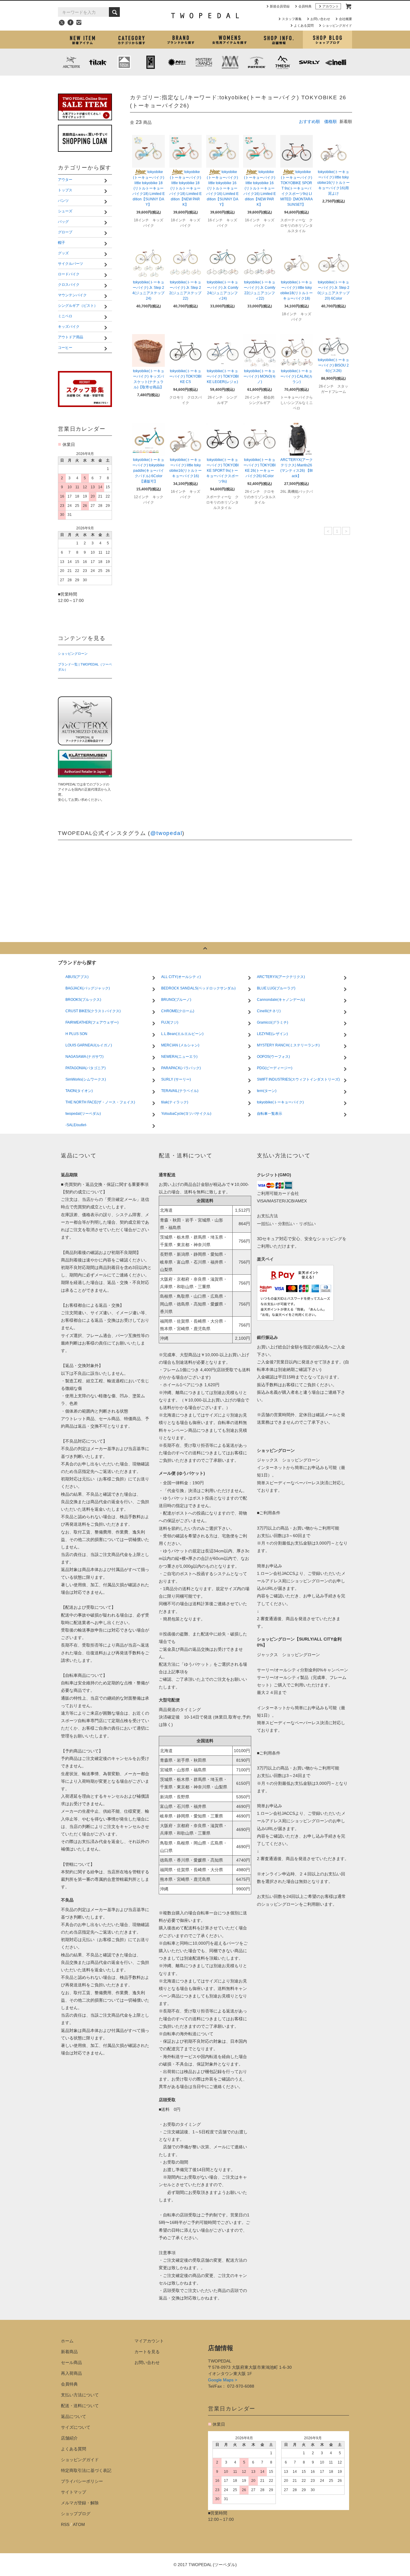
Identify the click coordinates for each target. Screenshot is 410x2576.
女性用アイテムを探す (229, 40)
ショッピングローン (73, 654)
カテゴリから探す (131, 40)
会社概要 (345, 19)
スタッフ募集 (292, 19)
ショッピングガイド (337, 25)
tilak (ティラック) (98, 62)
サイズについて (76, 2427)
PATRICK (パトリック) (256, 62)
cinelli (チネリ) (336, 62)
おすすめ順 (309, 121)
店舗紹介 (278, 40)
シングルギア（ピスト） (93, 85)
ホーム (67, 2341)
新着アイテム (82, 40)
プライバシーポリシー (82, 2481)
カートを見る (147, 2352)
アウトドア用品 (300, 85)
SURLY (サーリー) (309, 62)
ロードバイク (155, 76)
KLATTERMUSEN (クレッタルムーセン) (124, 62)
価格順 (330, 121)
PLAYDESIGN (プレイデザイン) (177, 62)
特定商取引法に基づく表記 (86, 2470)
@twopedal (166, 833)
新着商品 (69, 2352)
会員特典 (305, 6)
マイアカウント (149, 2341)
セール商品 (71, 2362)
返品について (74, 2416)
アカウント (331, 6)
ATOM (79, 2524)
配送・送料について (80, 2406)
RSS (65, 2524)
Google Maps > (223, 2380)
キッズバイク (226, 85)
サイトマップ (74, 2492)
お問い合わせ (320, 19)
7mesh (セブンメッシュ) (283, 62)
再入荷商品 (71, 2373)
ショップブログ (327, 40)
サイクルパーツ (85, 76)
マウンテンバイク (302, 76)
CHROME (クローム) (151, 62)
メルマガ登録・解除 (80, 2503)
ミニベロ (150, 85)
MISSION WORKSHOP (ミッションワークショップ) (230, 62)
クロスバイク (226, 76)
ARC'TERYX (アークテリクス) (71, 62)
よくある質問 (304, 25)
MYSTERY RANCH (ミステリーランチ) (203, 62)
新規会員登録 (280, 6)
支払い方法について (80, 2395)
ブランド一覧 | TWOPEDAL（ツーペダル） (85, 667)
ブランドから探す (181, 40)
